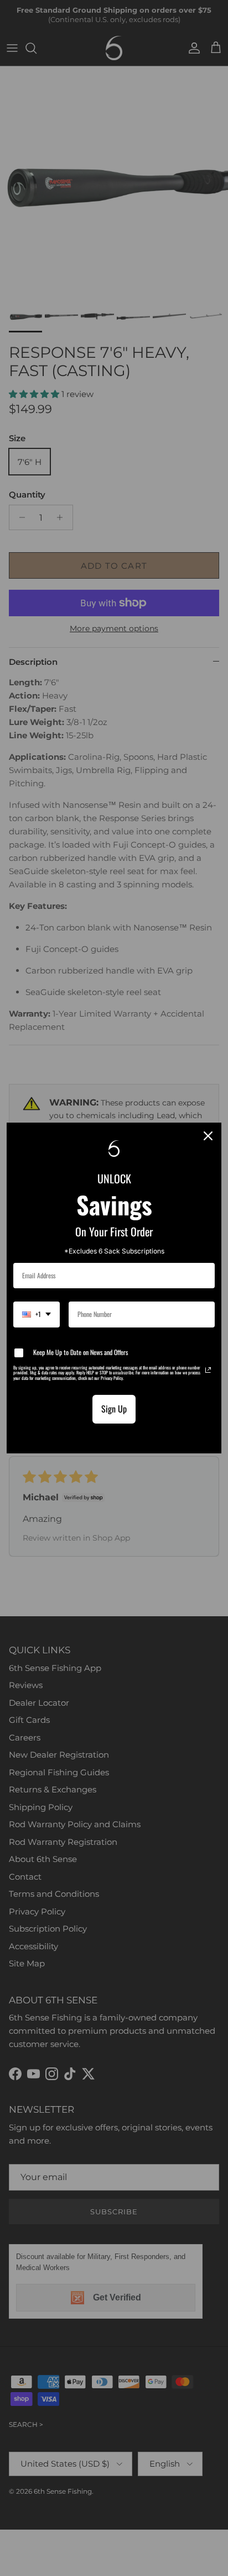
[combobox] (37, 1314)
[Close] (208, 1136)
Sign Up (114, 1409)
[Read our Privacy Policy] (208, 1370)
